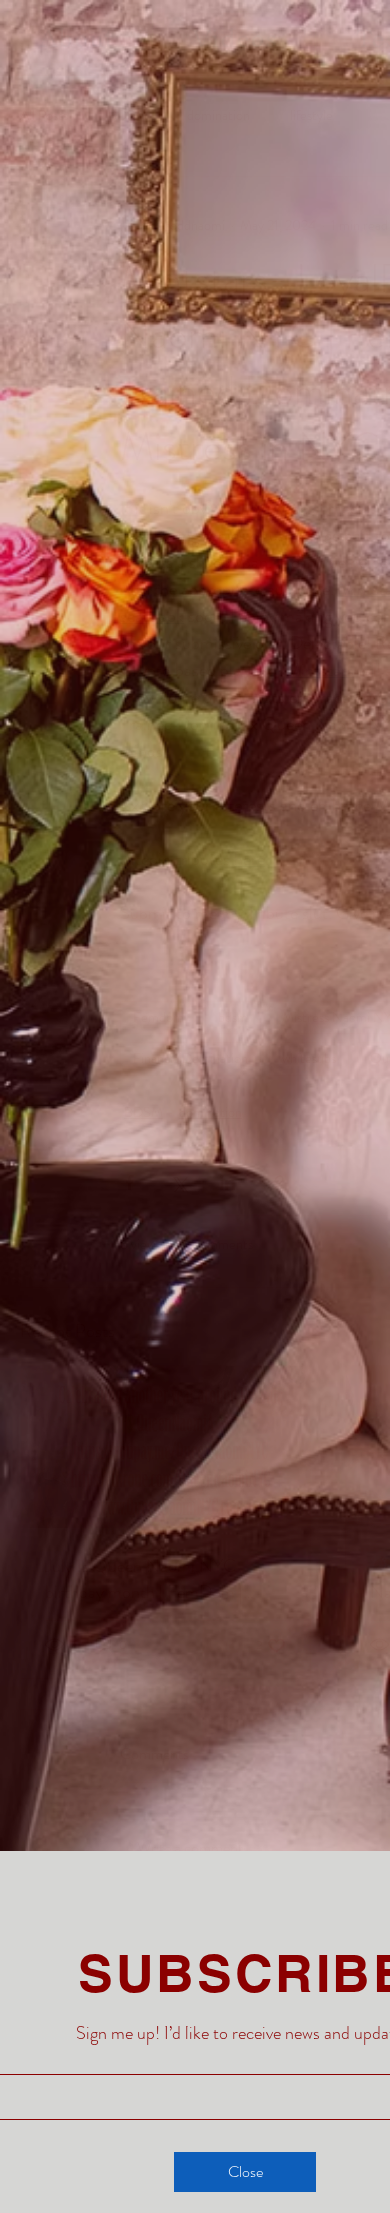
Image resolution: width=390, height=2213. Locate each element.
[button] (245, 2172)
